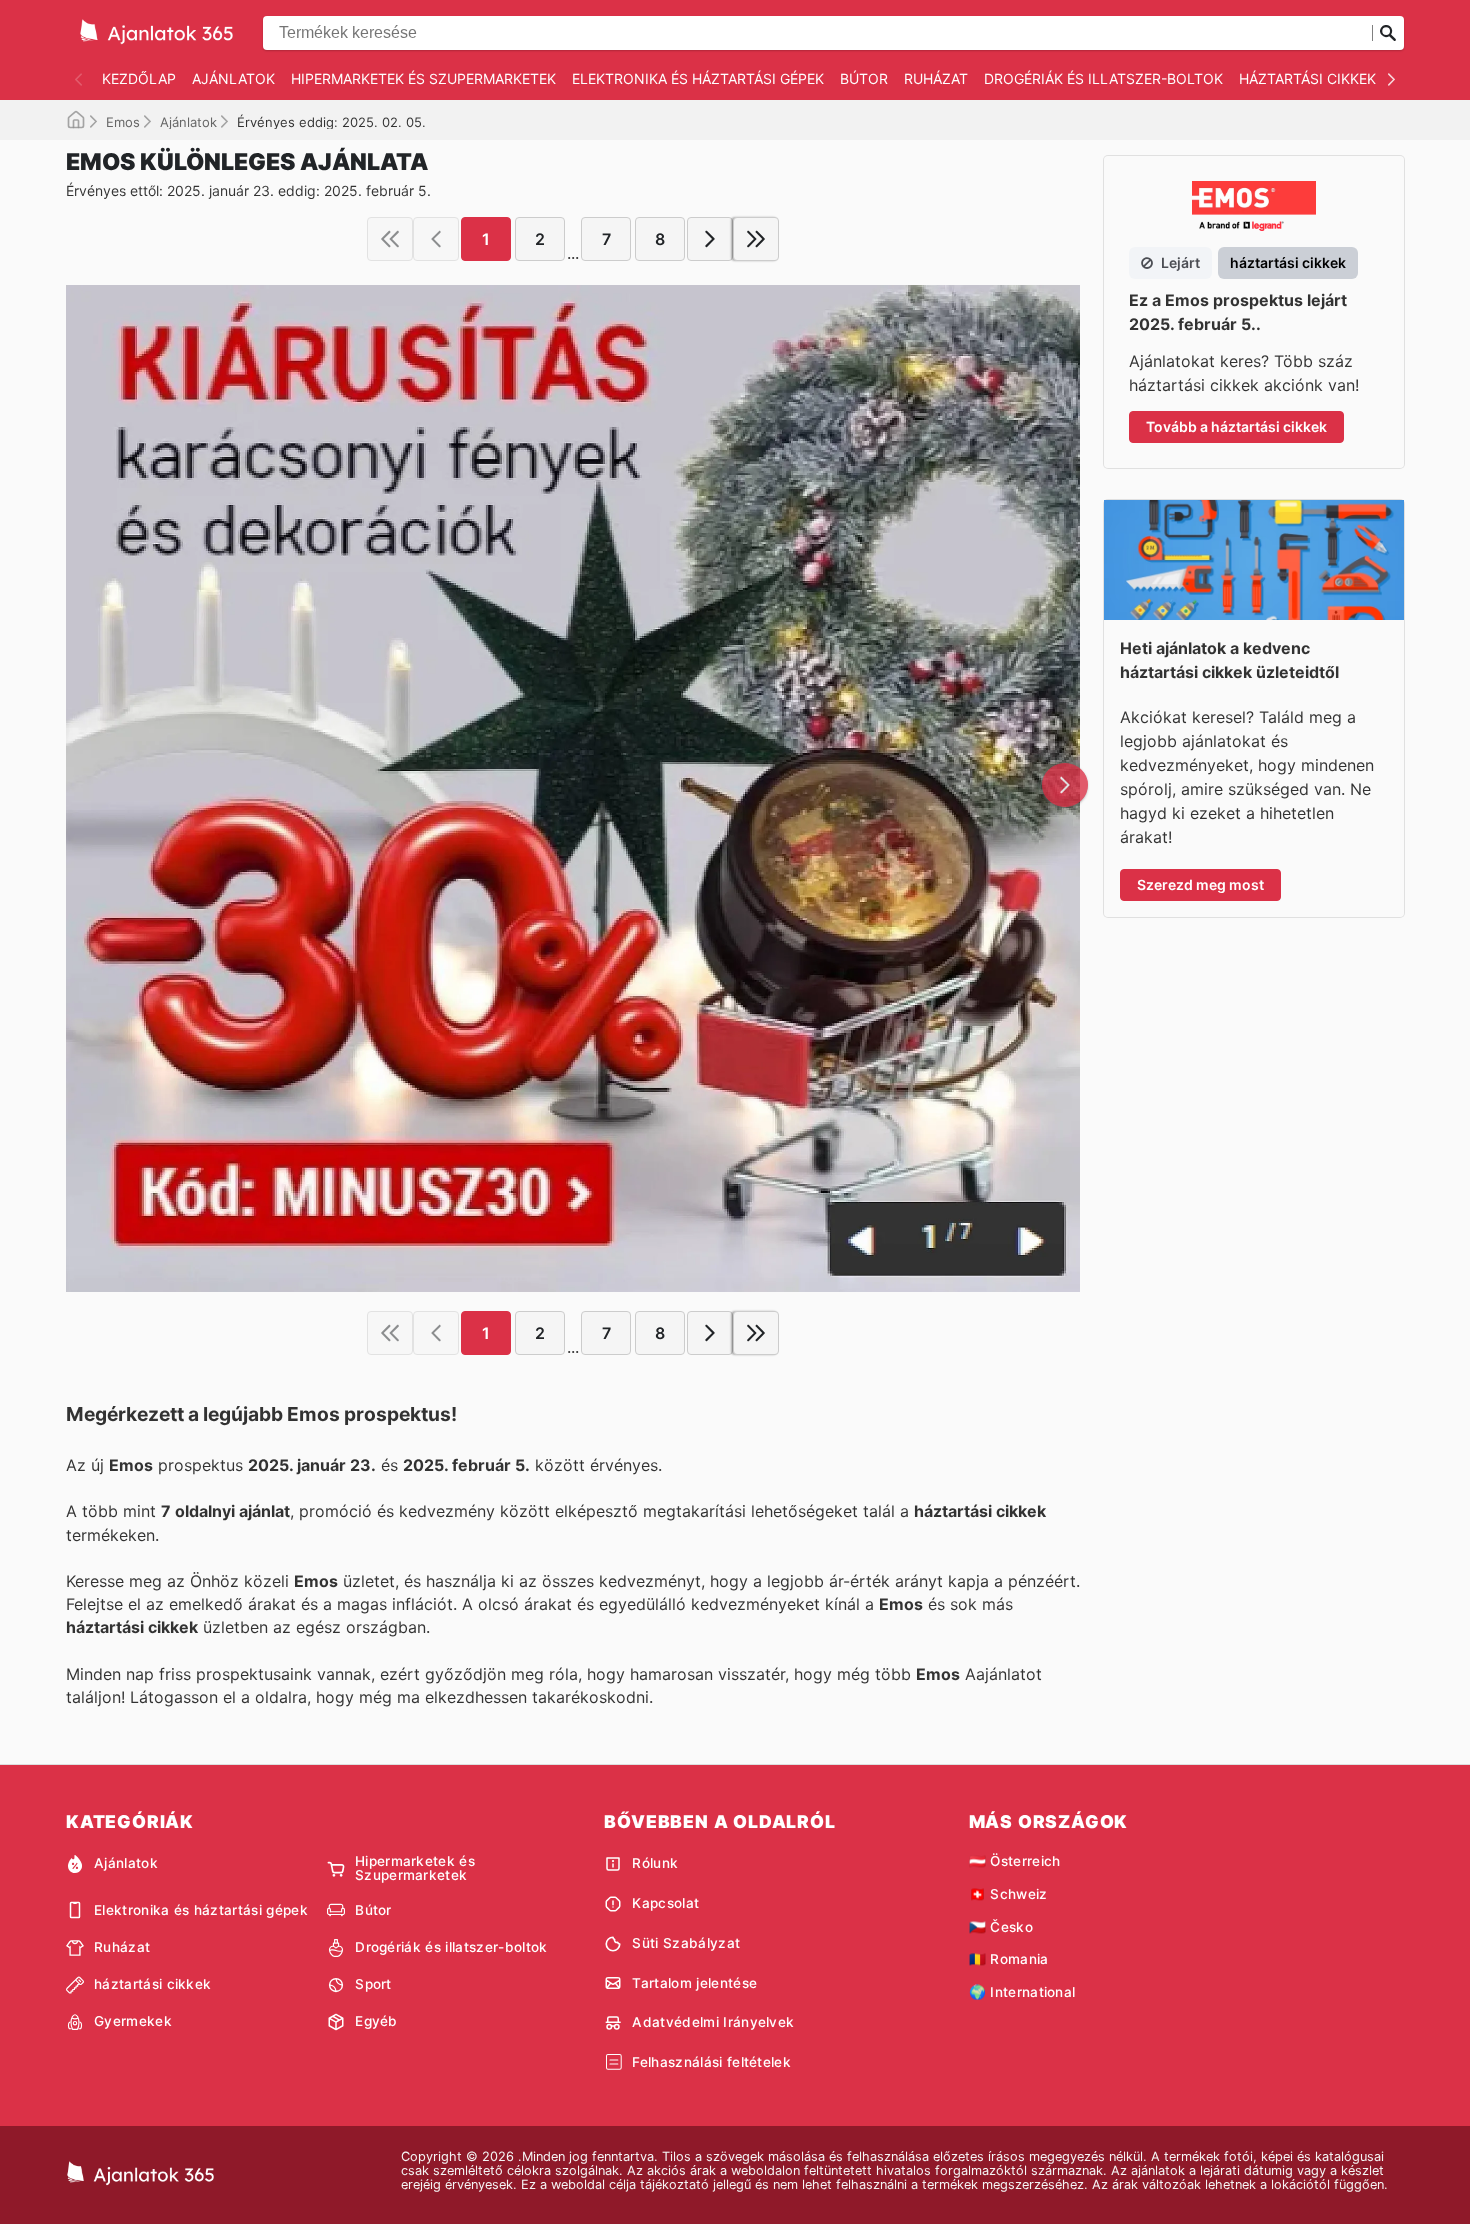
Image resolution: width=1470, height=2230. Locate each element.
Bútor (864, 78)
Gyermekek (133, 2021)
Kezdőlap (139, 78)
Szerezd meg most (1200, 884)
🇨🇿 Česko (1001, 1927)
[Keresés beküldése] (1388, 33)
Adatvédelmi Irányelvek (713, 2022)
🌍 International (1022, 1992)
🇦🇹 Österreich (1015, 1861)
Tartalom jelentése (694, 1983)
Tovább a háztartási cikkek (1236, 426)
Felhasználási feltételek (711, 2062)
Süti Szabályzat (686, 1943)
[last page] (756, 239)
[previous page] (436, 239)
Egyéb (376, 2021)
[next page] (710, 239)
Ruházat (936, 78)
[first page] (390, 239)
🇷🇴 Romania (1009, 1959)
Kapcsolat (665, 1903)
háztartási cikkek (1307, 78)
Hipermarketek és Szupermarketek (423, 78)
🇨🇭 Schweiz (1008, 1894)
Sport (373, 1984)
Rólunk (655, 1863)
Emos (123, 122)
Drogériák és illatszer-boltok (1103, 78)
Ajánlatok (233, 78)
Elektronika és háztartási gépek (698, 78)
